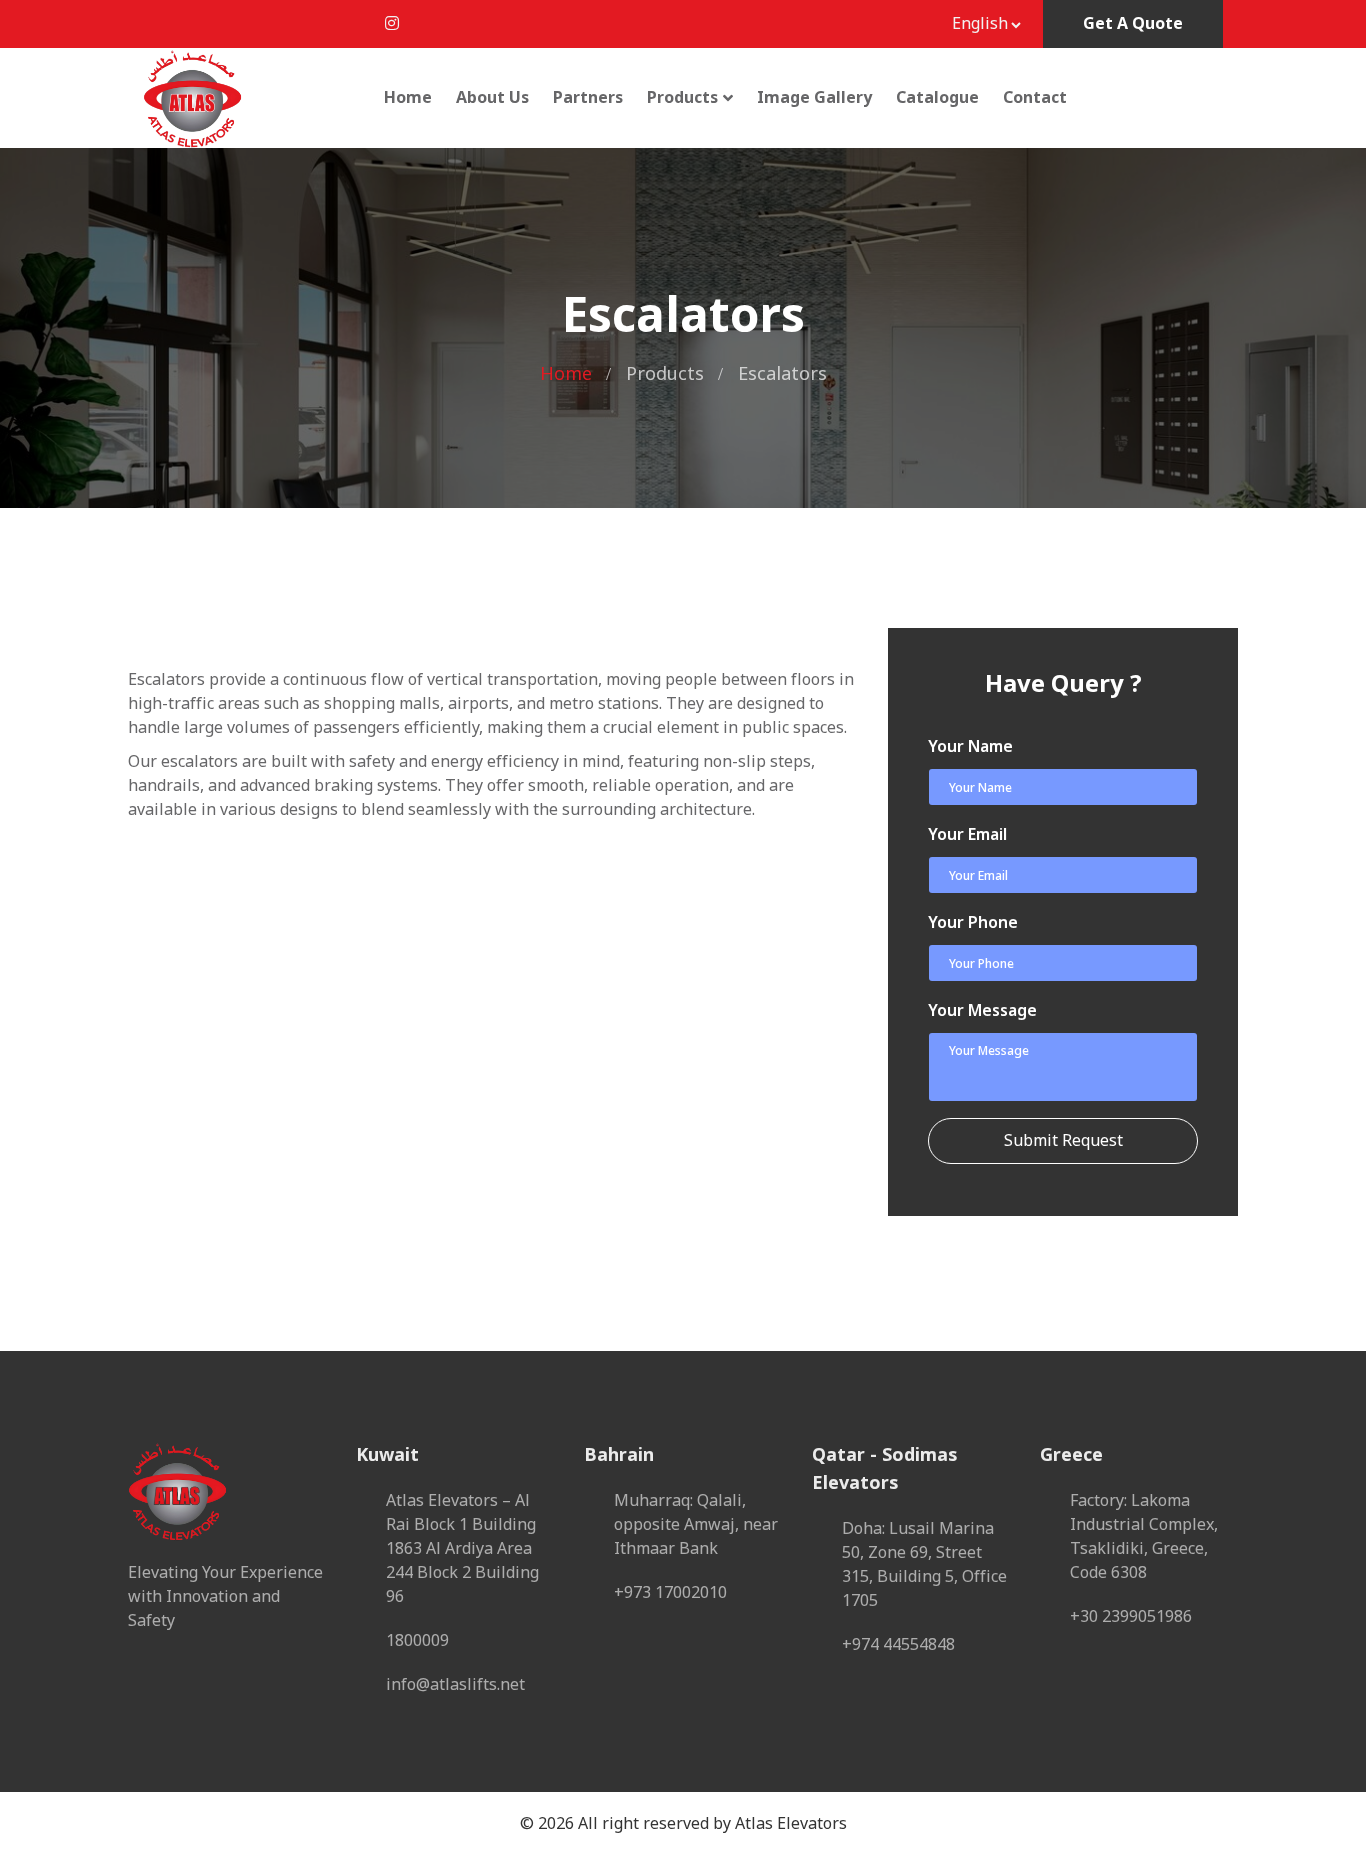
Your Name (970, 747)
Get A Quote (1133, 24)
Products (682, 98)
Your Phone (973, 923)
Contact (1035, 98)
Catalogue (937, 98)
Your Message (982, 1011)
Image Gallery (814, 98)
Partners (588, 98)
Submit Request (1063, 1141)
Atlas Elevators (791, 1824)
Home (408, 98)
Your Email (967, 835)
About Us (492, 98)
